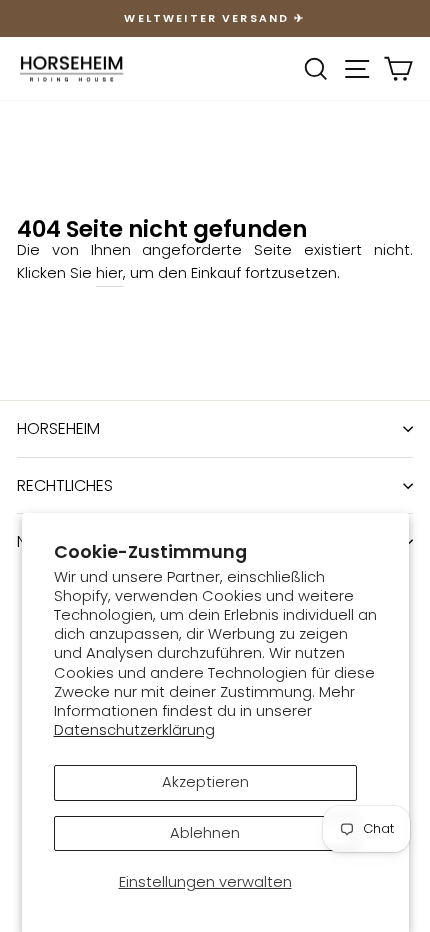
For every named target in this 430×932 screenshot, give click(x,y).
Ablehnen (205, 833)
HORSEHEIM (58, 428)
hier (109, 273)
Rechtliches (65, 485)
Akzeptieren (205, 782)
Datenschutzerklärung (134, 730)
